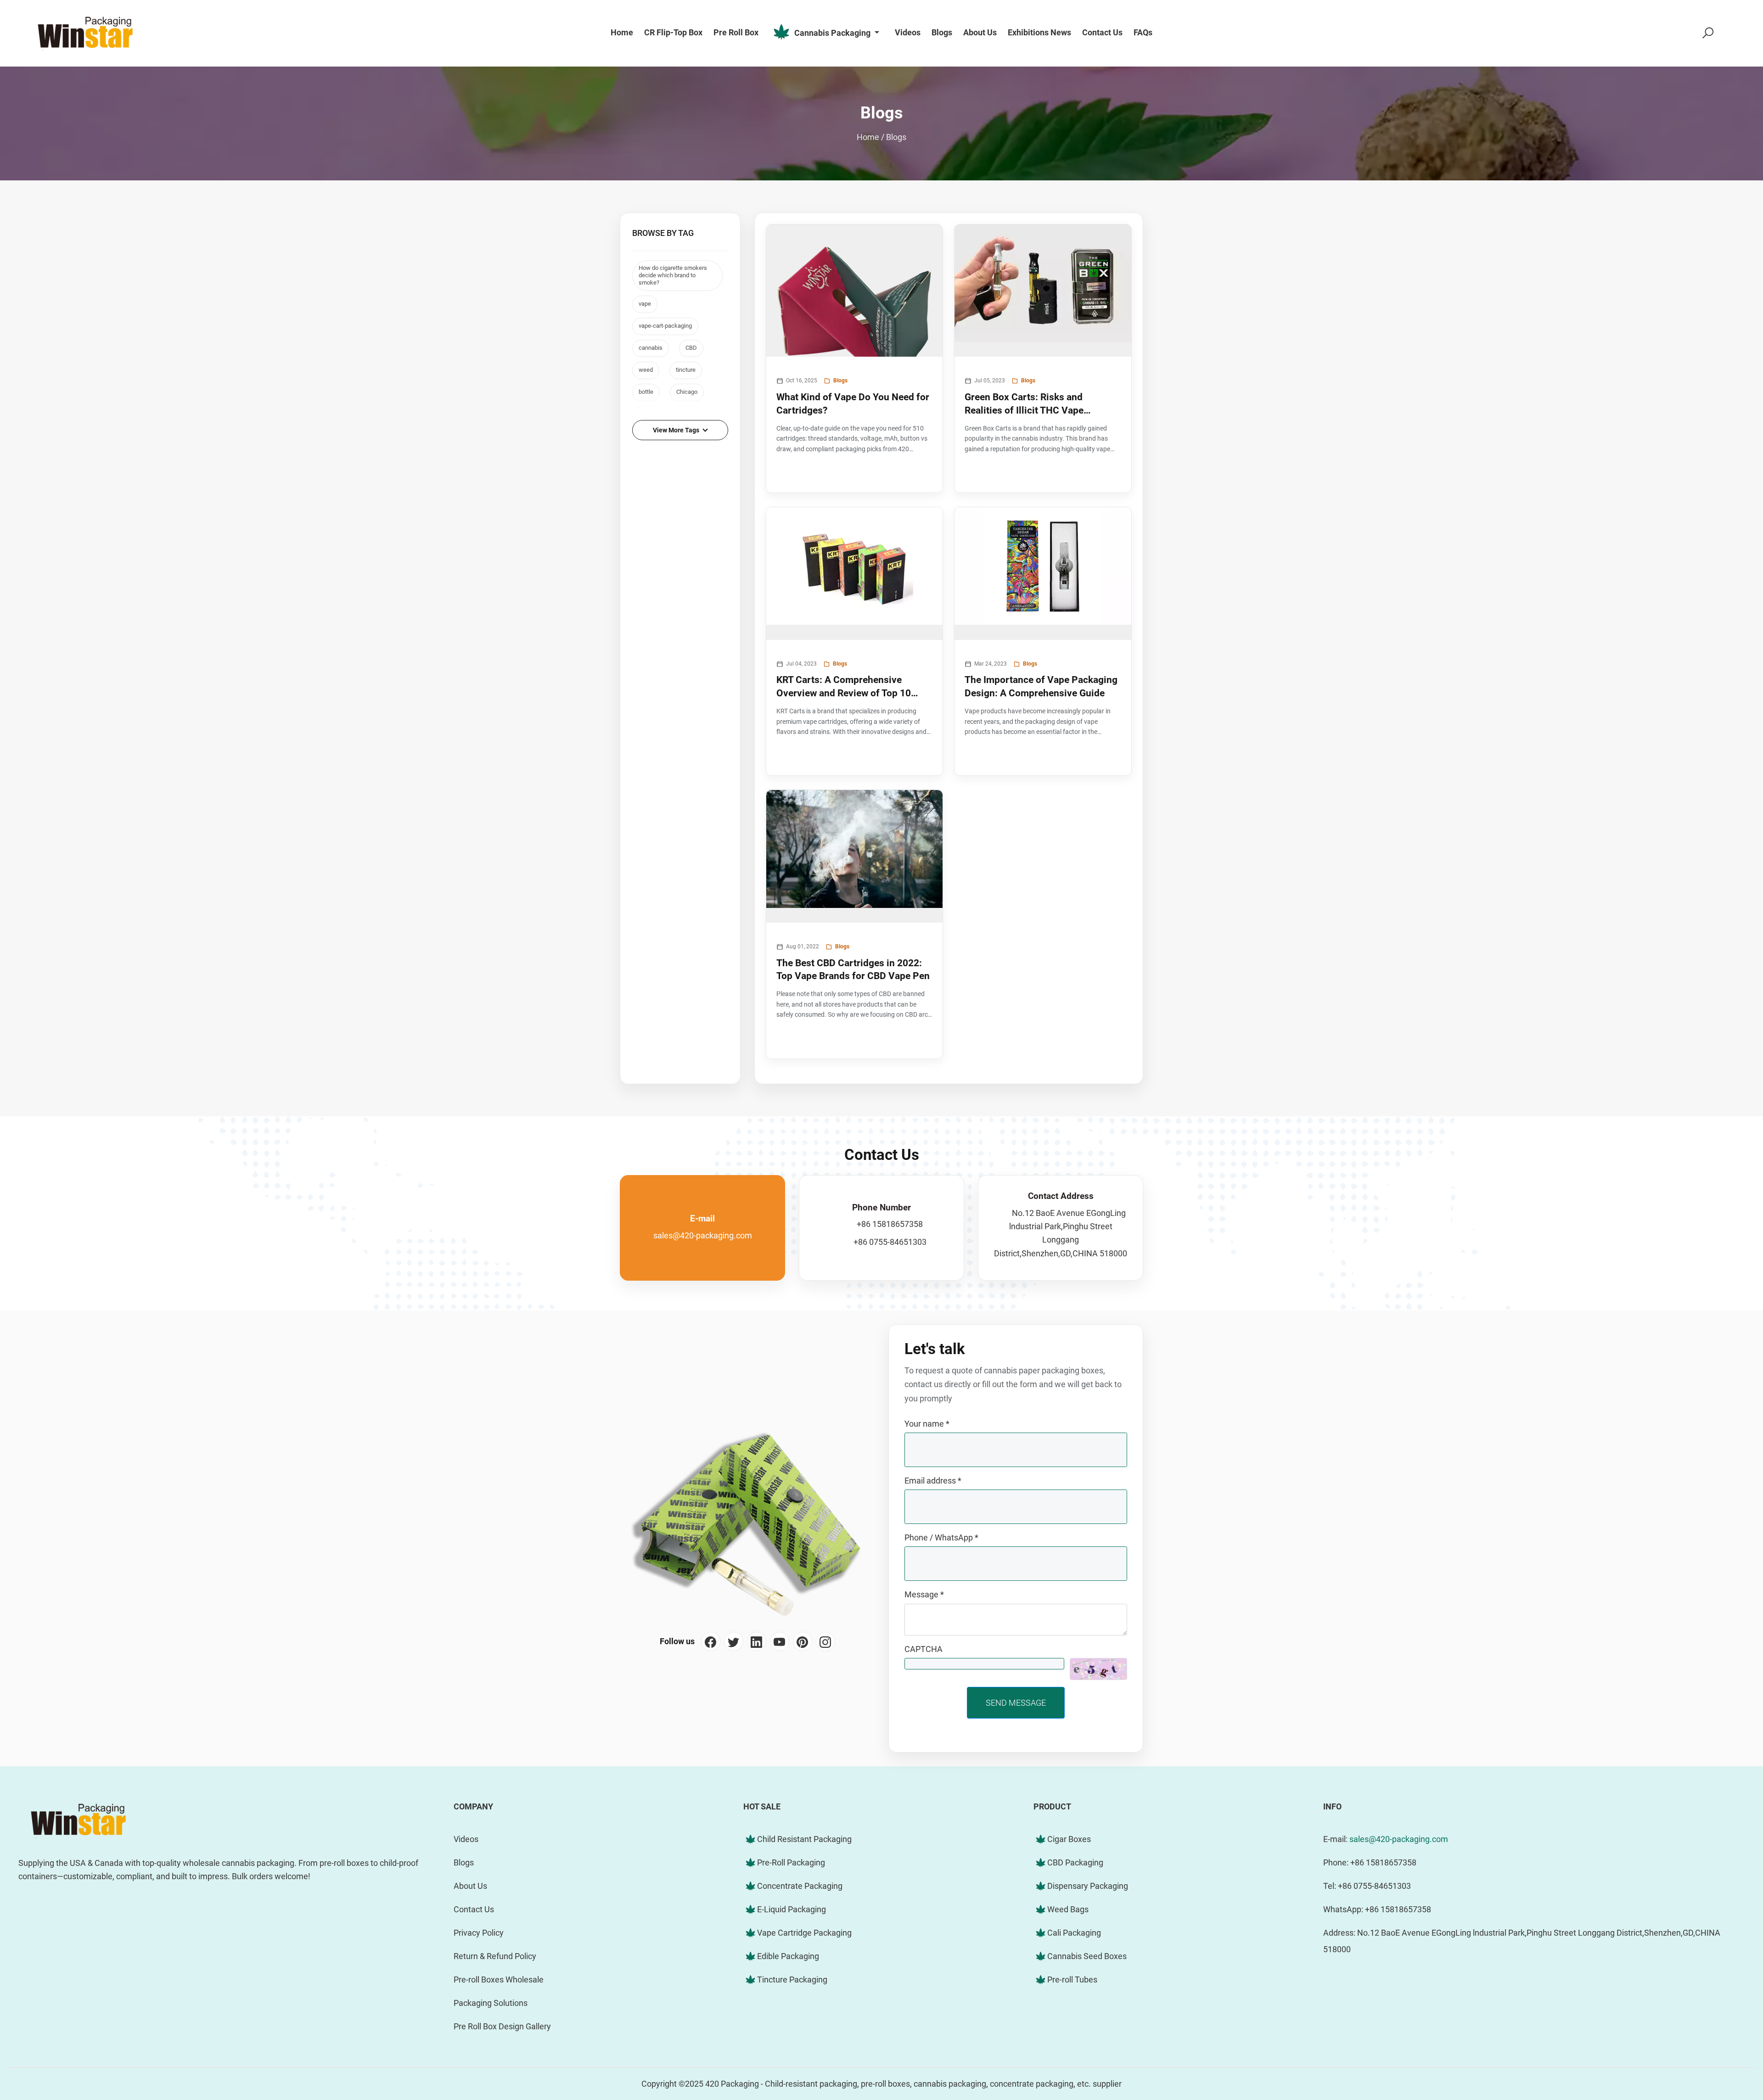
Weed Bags (1068, 1909)
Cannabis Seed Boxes (1087, 1956)
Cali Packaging (1074, 1933)
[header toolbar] (1708, 33)
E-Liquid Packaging (792, 1909)
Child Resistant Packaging (804, 1839)
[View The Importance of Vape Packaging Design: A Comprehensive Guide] (1043, 574)
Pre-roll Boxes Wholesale (499, 1980)
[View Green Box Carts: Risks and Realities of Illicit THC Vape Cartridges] (1043, 291)
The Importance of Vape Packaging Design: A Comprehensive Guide (1041, 686)
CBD (691, 348)
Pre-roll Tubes (1072, 1980)
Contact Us (474, 1909)
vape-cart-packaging (665, 326)
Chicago (687, 392)
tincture (686, 370)
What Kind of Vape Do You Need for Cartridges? (853, 403)
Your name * (927, 1424)
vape (645, 304)
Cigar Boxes (1069, 1839)
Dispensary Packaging (1088, 1886)
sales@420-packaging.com (703, 1235)
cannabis (651, 348)
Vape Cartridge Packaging (804, 1933)
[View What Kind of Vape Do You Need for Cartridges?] (855, 291)
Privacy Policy (479, 1933)
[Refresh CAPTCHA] (1098, 1669)
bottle (646, 392)
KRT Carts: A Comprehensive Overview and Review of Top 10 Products (844, 687)
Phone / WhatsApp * (941, 1537)
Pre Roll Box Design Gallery (502, 2026)
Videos (466, 1839)
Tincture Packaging (792, 1980)
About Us (470, 1886)
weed (646, 370)
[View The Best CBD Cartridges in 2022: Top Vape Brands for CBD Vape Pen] (855, 856)
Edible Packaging (788, 1956)
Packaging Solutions (491, 2003)
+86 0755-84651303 (890, 1242)
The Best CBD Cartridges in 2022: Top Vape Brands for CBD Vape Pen (853, 969)
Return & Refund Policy (495, 1956)
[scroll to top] (1729, 2020)
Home (868, 137)
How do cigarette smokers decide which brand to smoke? (673, 275)
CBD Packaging (1075, 1862)
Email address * (933, 1481)
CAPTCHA (924, 1649)
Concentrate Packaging (800, 1886)
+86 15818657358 (890, 1224)
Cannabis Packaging (832, 32)
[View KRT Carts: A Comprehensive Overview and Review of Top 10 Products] (855, 574)
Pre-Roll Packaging (791, 1862)
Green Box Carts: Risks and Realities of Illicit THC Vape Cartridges (1024, 404)
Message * (924, 1594)
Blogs (896, 137)
